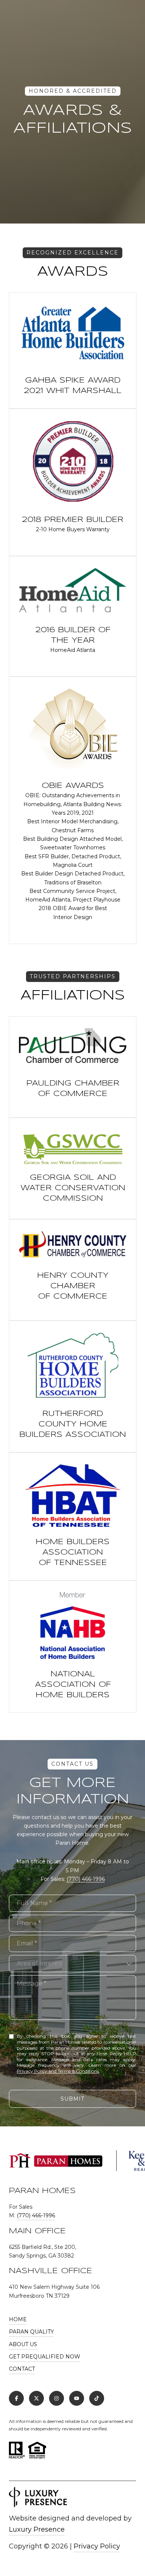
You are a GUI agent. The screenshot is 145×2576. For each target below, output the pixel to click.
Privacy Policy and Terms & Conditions (58, 2071)
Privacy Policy (97, 2546)
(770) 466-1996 (86, 1879)
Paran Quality (31, 2332)
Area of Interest (40, 1963)
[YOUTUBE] (77, 2398)
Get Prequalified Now (45, 2357)
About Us (23, 2344)
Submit (72, 2099)
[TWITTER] (36, 2398)
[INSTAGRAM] (57, 2398)
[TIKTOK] (97, 2398)
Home (18, 2319)
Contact (22, 2369)
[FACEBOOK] (16, 2398)
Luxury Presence (37, 2529)
